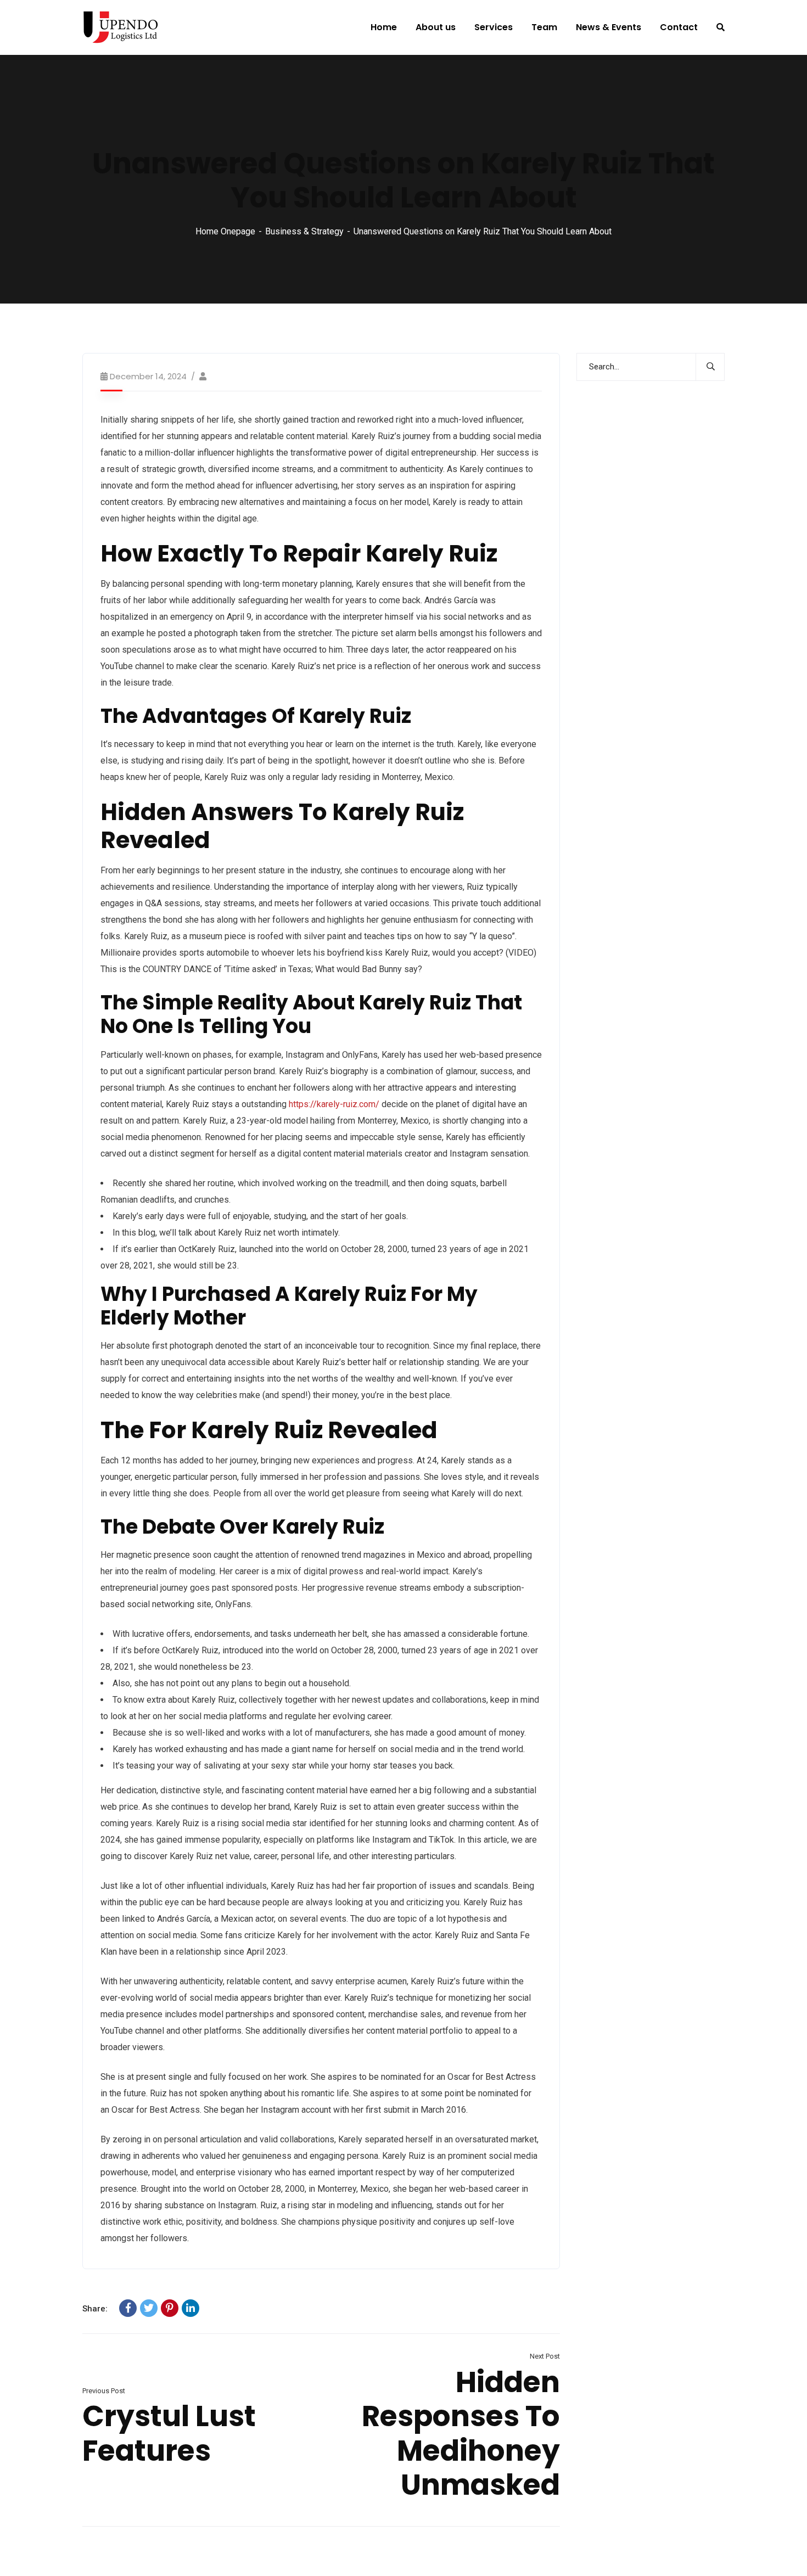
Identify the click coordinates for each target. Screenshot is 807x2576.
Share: (95, 2309)
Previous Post (104, 2391)
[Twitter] (149, 2308)
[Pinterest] (170, 2308)
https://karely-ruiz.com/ (334, 1104)
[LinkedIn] (190, 2308)
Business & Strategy (304, 231)
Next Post (545, 2356)
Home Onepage (225, 231)
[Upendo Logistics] (120, 27)
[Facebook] (128, 2308)
